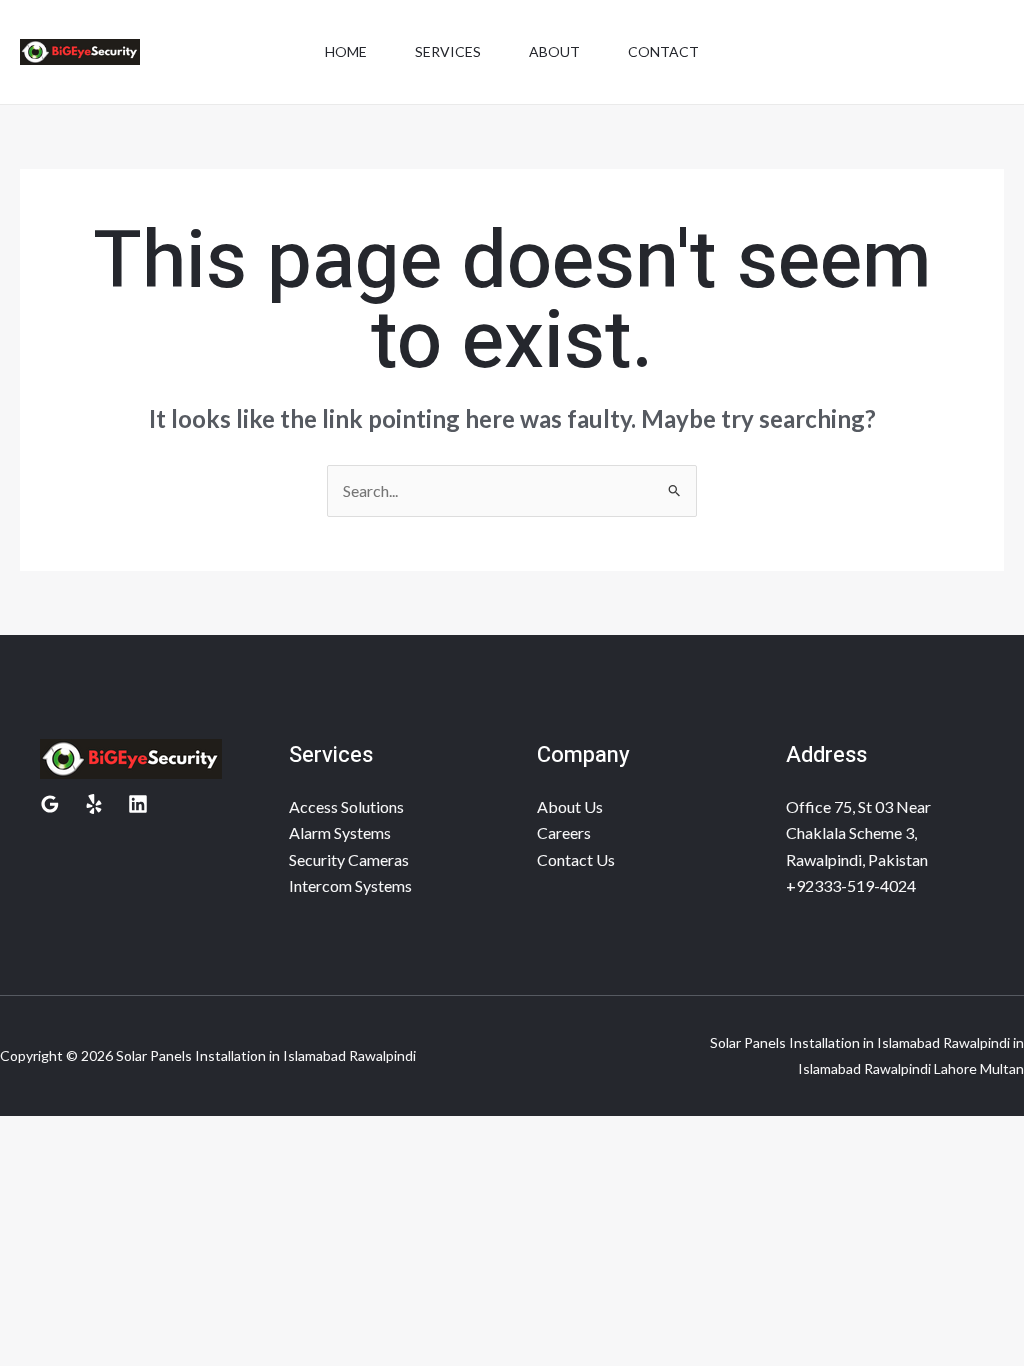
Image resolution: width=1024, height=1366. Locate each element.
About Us (570, 806)
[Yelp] (94, 804)
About (554, 51)
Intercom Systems (350, 885)
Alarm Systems (340, 832)
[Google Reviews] (50, 804)
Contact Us (576, 859)
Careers (564, 832)
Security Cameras (349, 859)
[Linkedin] (138, 804)
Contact (663, 51)
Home (346, 51)
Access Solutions (346, 806)
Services (448, 51)
